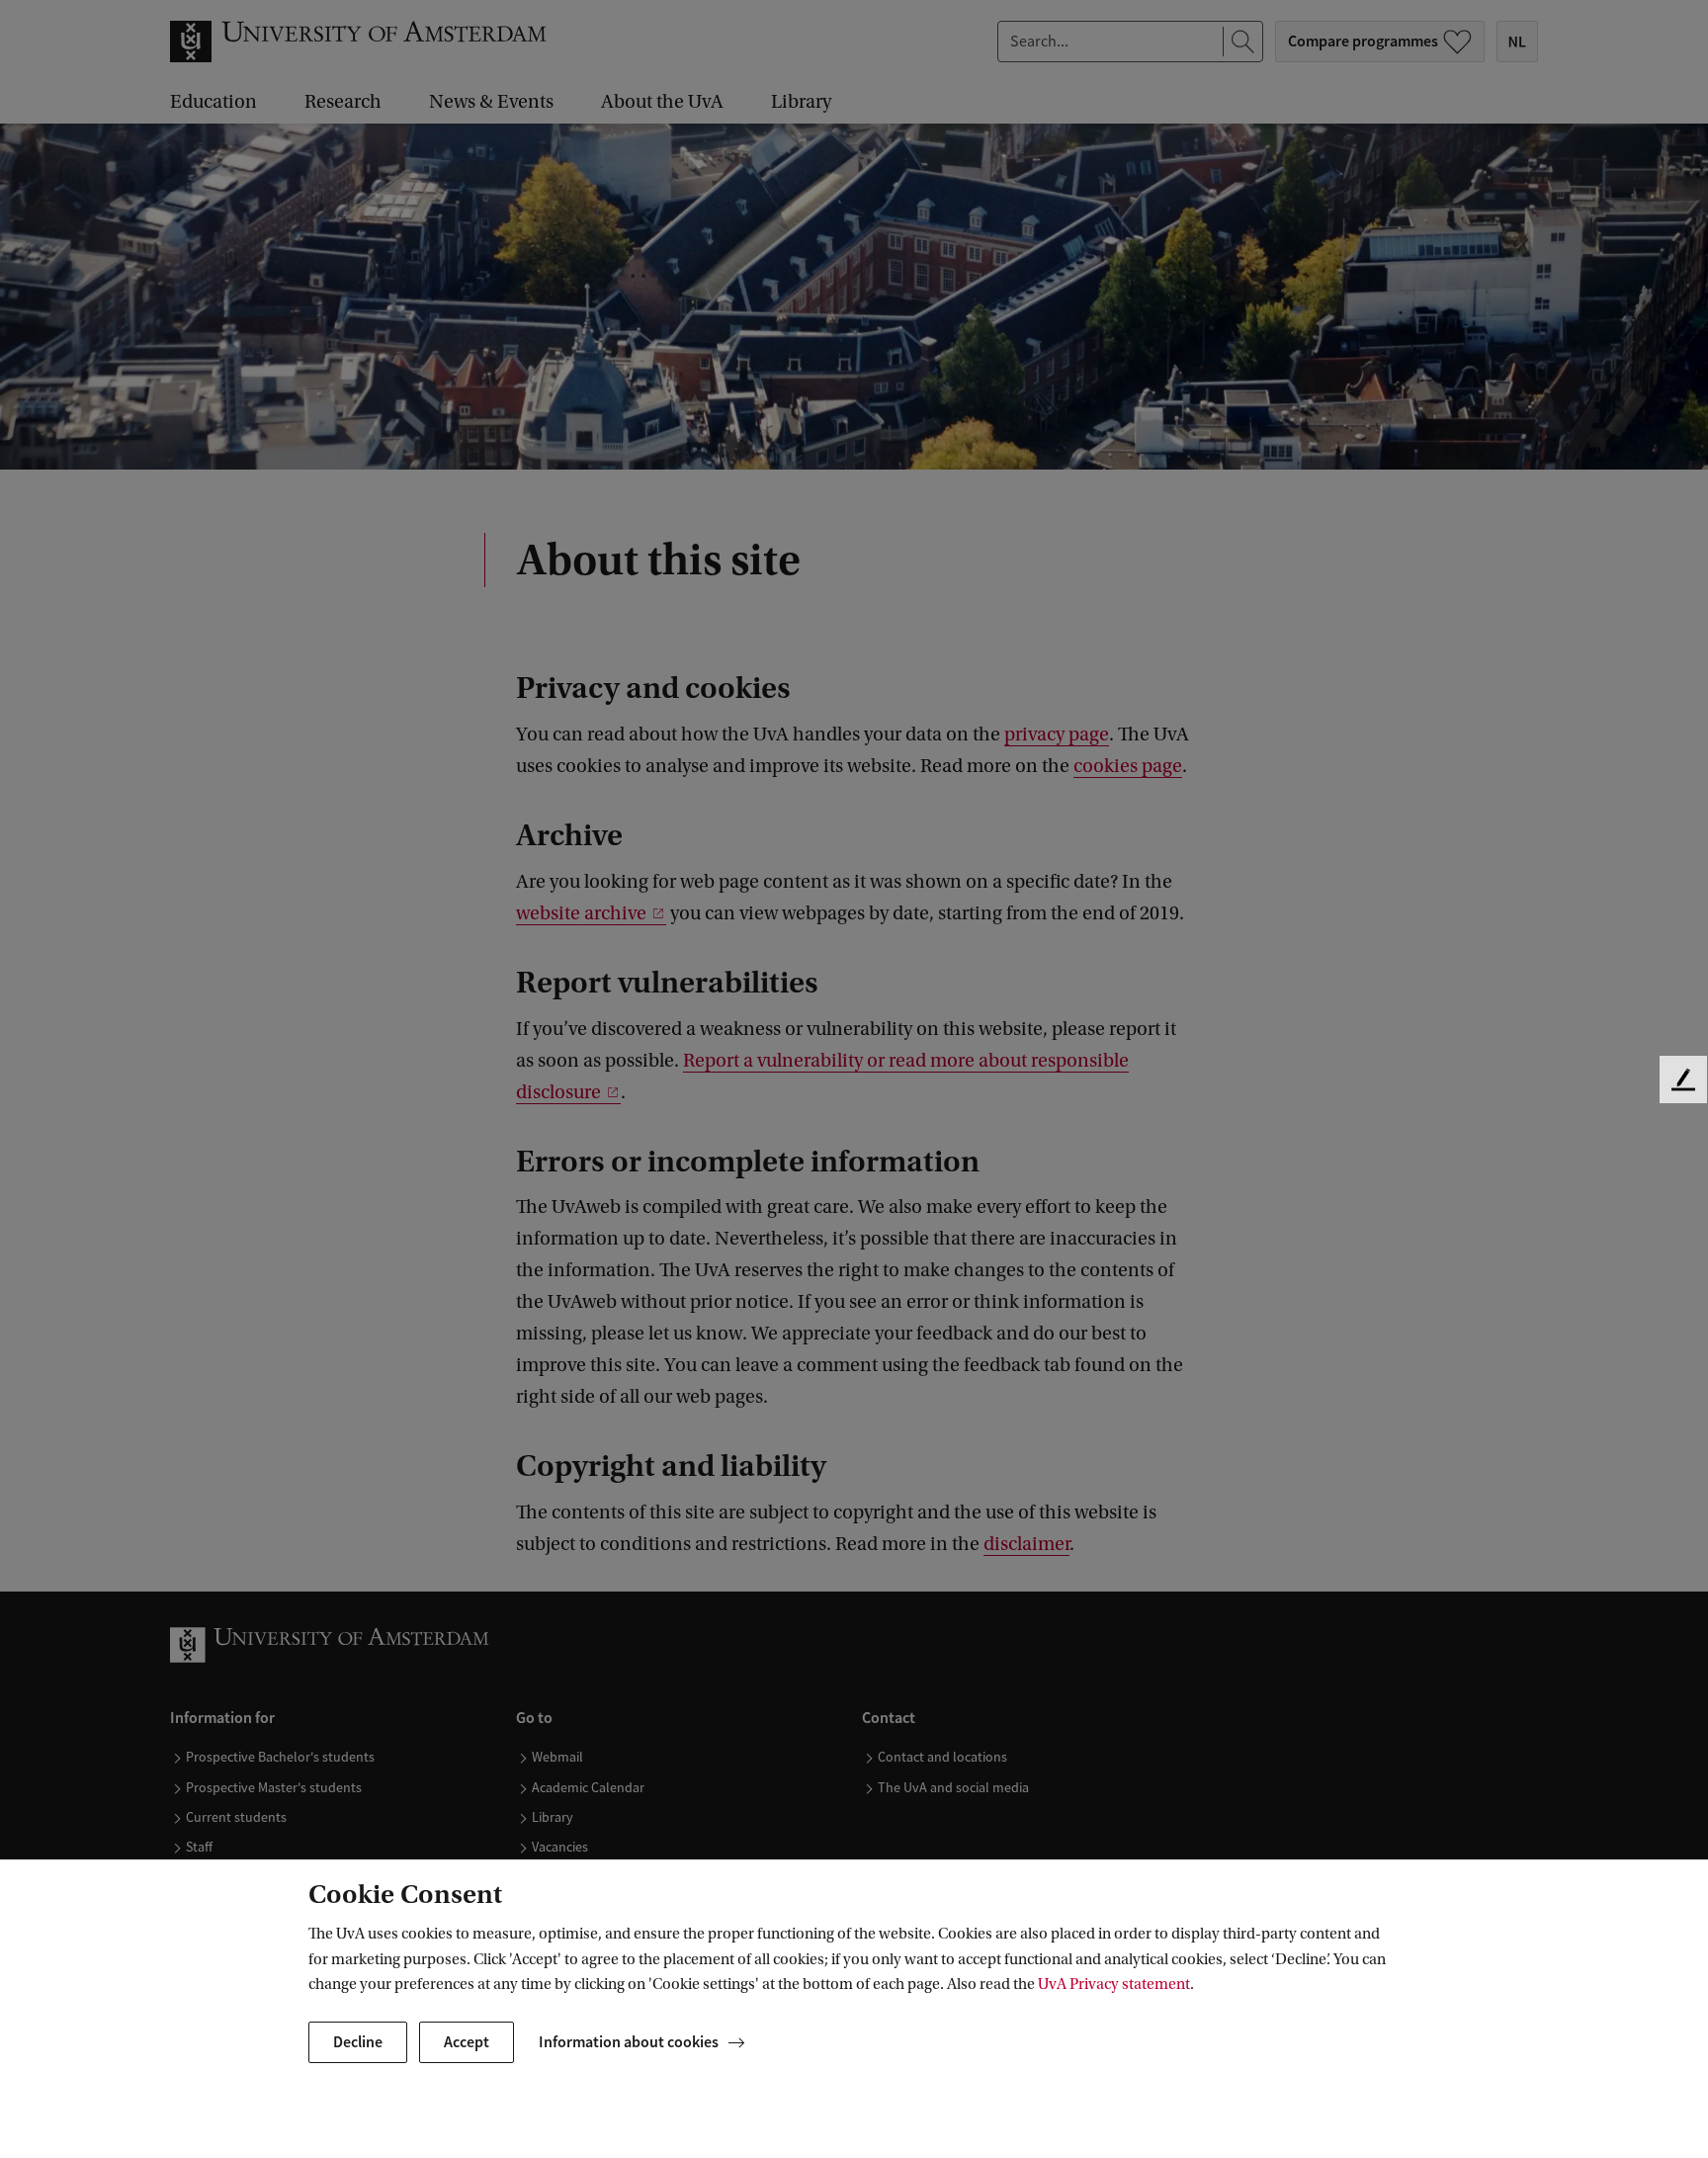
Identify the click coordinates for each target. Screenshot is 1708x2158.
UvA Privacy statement (1114, 1984)
